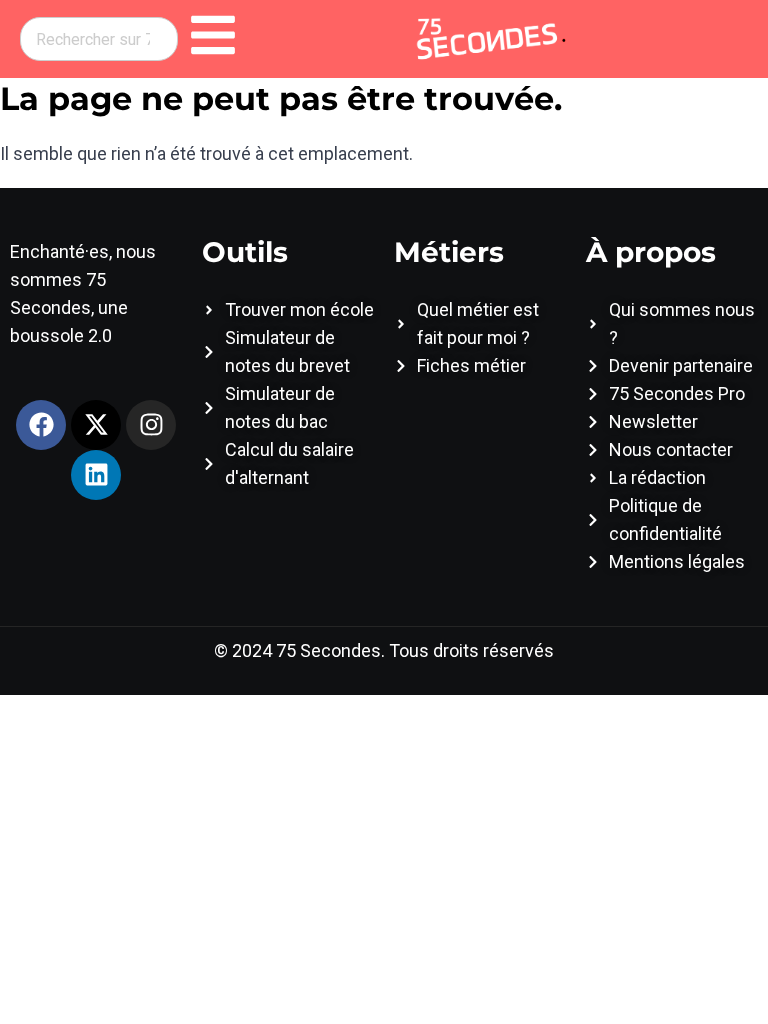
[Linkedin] (96, 475)
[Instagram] (151, 425)
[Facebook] (41, 425)
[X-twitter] (96, 425)
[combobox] (99, 39)
